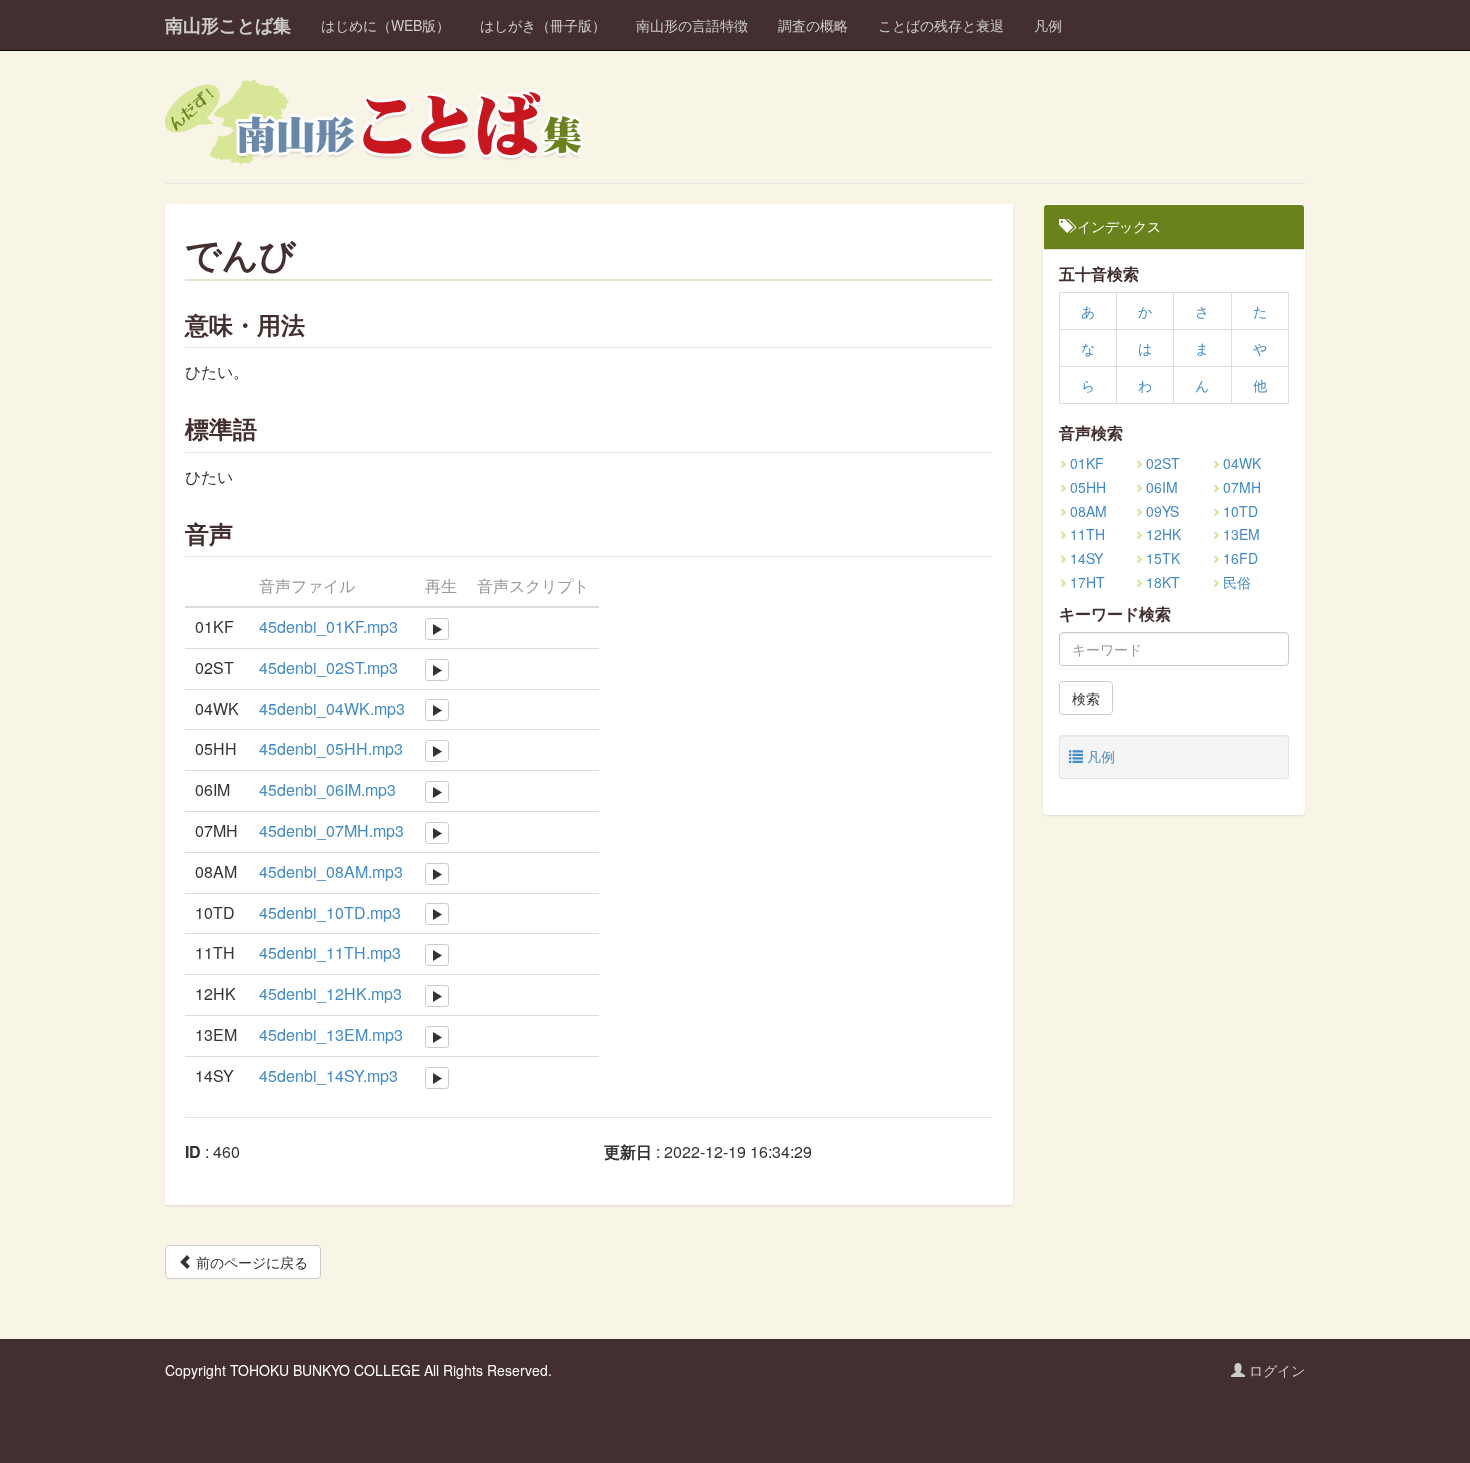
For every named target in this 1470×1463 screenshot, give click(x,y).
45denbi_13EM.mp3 (331, 1034)
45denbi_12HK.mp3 (330, 993)
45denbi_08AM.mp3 (331, 871)
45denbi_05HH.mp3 (331, 748)
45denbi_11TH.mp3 (330, 952)
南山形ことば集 (228, 25)
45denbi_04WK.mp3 (332, 708)
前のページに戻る (250, 1262)
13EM (1241, 534)
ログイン (1275, 1370)
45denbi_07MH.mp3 (331, 830)
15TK (1163, 558)
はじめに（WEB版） (385, 25)
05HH (1088, 487)
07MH (1242, 487)
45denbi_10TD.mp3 (330, 912)
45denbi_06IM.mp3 (327, 789)
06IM (1162, 487)
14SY (1086, 558)
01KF (1087, 463)
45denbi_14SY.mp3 (328, 1075)
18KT (1163, 582)
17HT (1087, 582)
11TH (1087, 534)
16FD (1240, 558)
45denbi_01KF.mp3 (328, 626)
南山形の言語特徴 (692, 25)
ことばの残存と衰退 (941, 25)
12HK (1163, 534)
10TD (1240, 511)
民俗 (1237, 582)
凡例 (1048, 25)
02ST (1163, 463)
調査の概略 (813, 25)
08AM (1088, 511)
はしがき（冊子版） (543, 25)
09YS (1162, 511)
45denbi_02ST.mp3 (328, 667)
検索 (1086, 698)
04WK (1242, 463)
